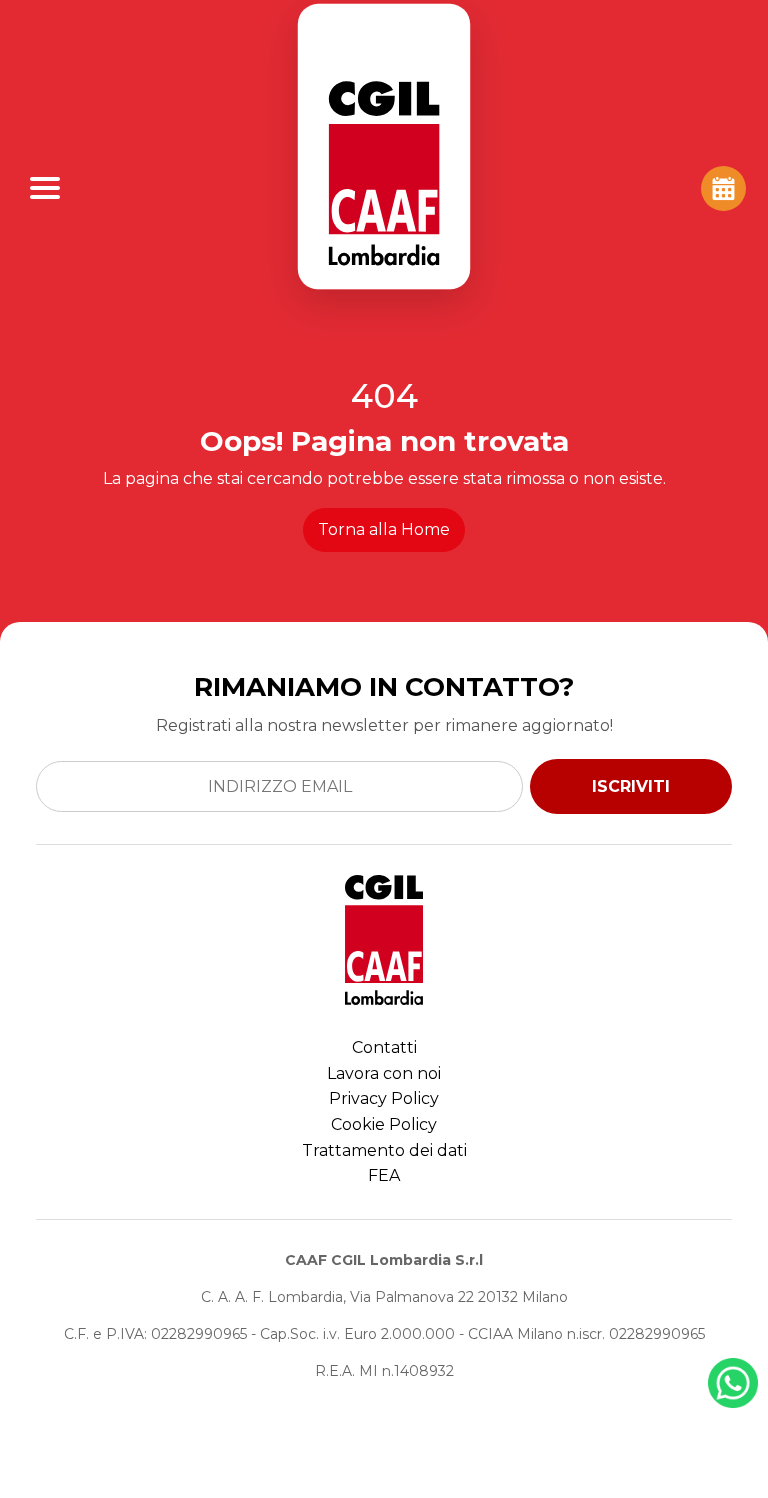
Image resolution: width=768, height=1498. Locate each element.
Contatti (384, 1047)
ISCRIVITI (631, 786)
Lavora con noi (384, 1073)
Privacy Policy (384, 1098)
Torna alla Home (384, 529)
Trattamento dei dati (384, 1150)
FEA (384, 1175)
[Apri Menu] (45, 188)
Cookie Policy (384, 1124)
